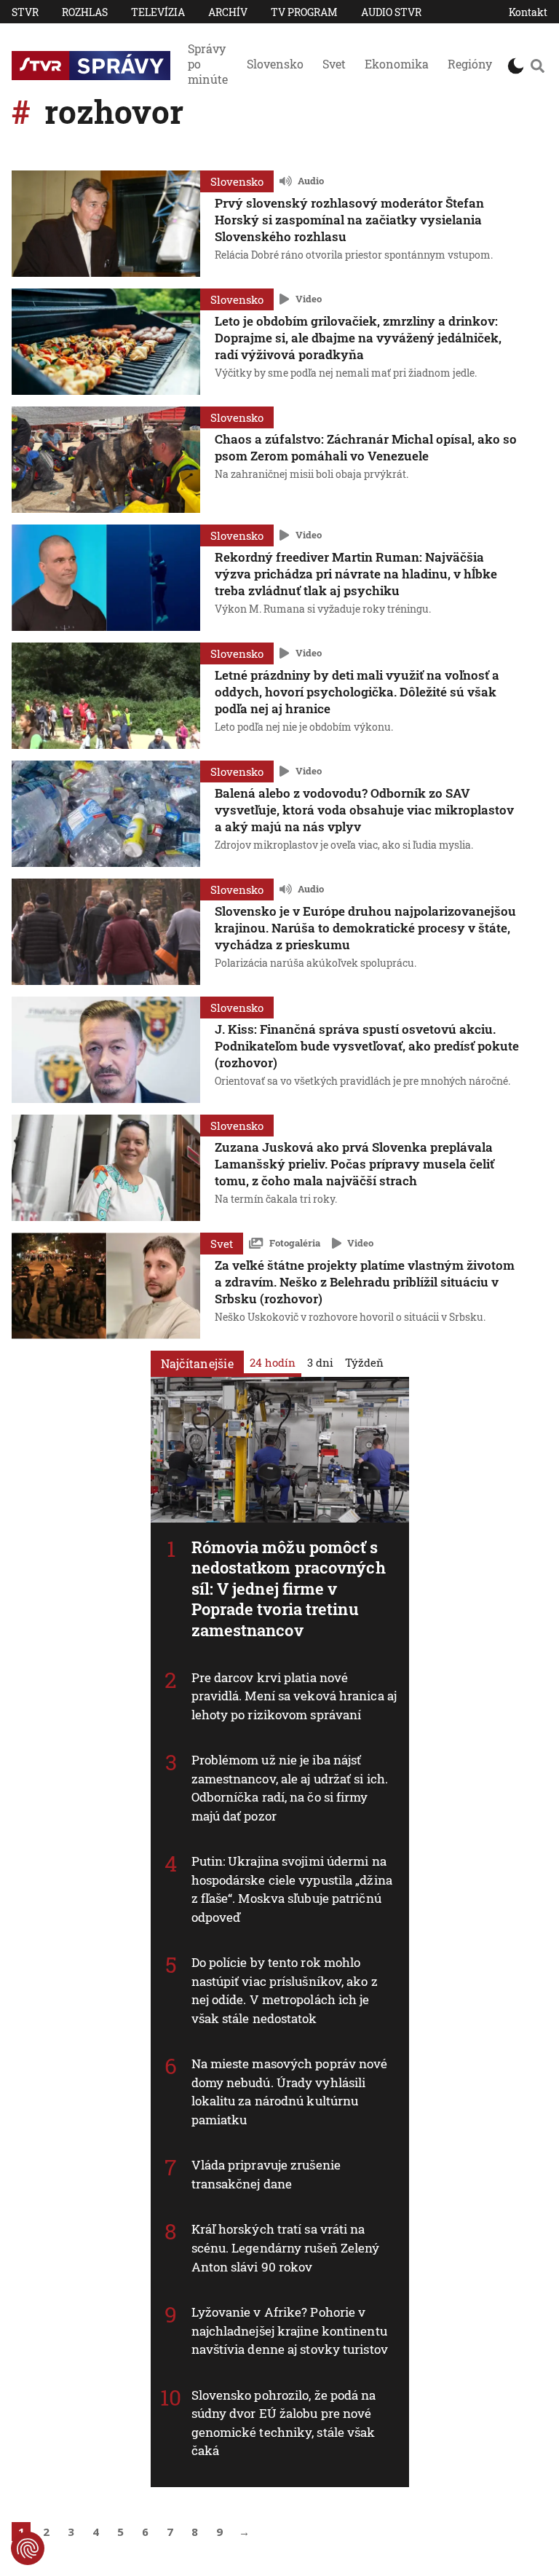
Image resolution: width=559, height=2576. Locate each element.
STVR (25, 12)
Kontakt (528, 12)
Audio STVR (391, 12)
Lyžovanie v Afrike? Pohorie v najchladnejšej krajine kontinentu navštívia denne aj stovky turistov (290, 2330)
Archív (228, 12)
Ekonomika (397, 64)
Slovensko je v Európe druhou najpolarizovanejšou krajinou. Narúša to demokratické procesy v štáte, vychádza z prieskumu (365, 928)
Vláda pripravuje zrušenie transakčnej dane (266, 2174)
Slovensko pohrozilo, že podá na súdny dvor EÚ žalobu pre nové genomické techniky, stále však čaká (284, 2423)
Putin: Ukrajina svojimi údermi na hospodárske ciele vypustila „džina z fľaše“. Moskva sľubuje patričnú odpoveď (292, 1889)
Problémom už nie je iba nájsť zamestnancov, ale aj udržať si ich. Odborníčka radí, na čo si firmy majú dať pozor (290, 1788)
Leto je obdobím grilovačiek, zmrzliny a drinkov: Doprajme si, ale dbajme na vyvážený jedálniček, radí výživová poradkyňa (358, 338)
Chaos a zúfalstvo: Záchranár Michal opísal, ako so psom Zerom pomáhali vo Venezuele (366, 447)
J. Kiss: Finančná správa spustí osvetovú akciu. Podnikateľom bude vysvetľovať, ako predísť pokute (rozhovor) (367, 1046)
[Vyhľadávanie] (537, 66)
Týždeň (364, 1362)
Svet (334, 64)
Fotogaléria (295, 1243)
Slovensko (275, 64)
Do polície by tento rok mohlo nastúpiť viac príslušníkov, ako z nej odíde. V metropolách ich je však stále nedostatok (285, 1990)
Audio (311, 181)
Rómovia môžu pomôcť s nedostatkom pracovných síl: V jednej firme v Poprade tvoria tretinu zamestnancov (289, 1589)
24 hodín (273, 1362)
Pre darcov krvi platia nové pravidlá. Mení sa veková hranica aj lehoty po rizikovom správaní (294, 1696)
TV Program (304, 12)
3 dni (320, 1362)
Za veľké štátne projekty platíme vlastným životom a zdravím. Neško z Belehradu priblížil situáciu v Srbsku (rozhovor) (365, 1282)
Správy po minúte (208, 64)
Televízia (158, 12)
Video (309, 299)
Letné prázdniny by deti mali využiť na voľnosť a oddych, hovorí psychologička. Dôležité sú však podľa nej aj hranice (357, 692)
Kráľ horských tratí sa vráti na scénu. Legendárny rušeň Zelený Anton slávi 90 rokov (286, 2247)
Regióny (470, 64)
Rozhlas (85, 12)
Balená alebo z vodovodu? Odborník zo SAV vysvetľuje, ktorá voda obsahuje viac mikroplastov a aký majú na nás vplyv (364, 810)
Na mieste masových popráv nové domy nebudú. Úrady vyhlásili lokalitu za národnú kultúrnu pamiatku (290, 2092)
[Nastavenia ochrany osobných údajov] (28, 2548)
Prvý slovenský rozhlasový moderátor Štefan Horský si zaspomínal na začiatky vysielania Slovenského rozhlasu (349, 220)
